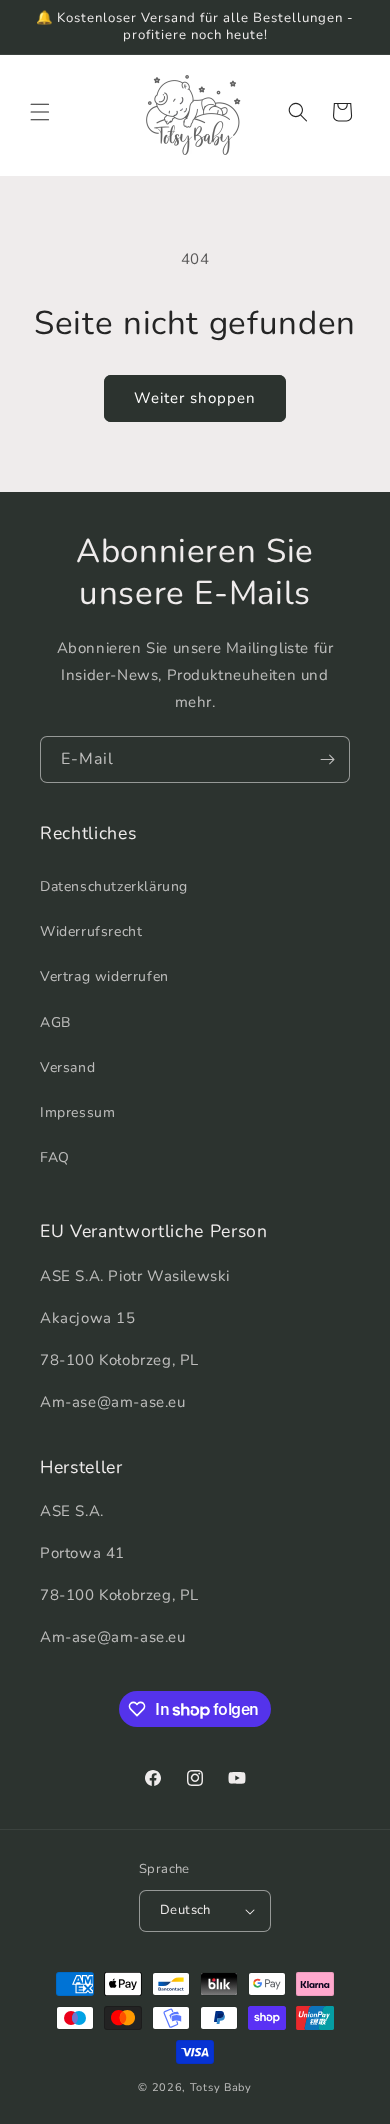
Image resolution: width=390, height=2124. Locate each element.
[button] (40, 112)
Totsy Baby (221, 2087)
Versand (67, 1067)
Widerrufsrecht (91, 931)
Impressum (77, 1112)
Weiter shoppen (195, 398)
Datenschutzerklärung (114, 886)
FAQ (55, 1157)
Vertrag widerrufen (104, 976)
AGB (55, 1022)
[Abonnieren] (327, 759)
